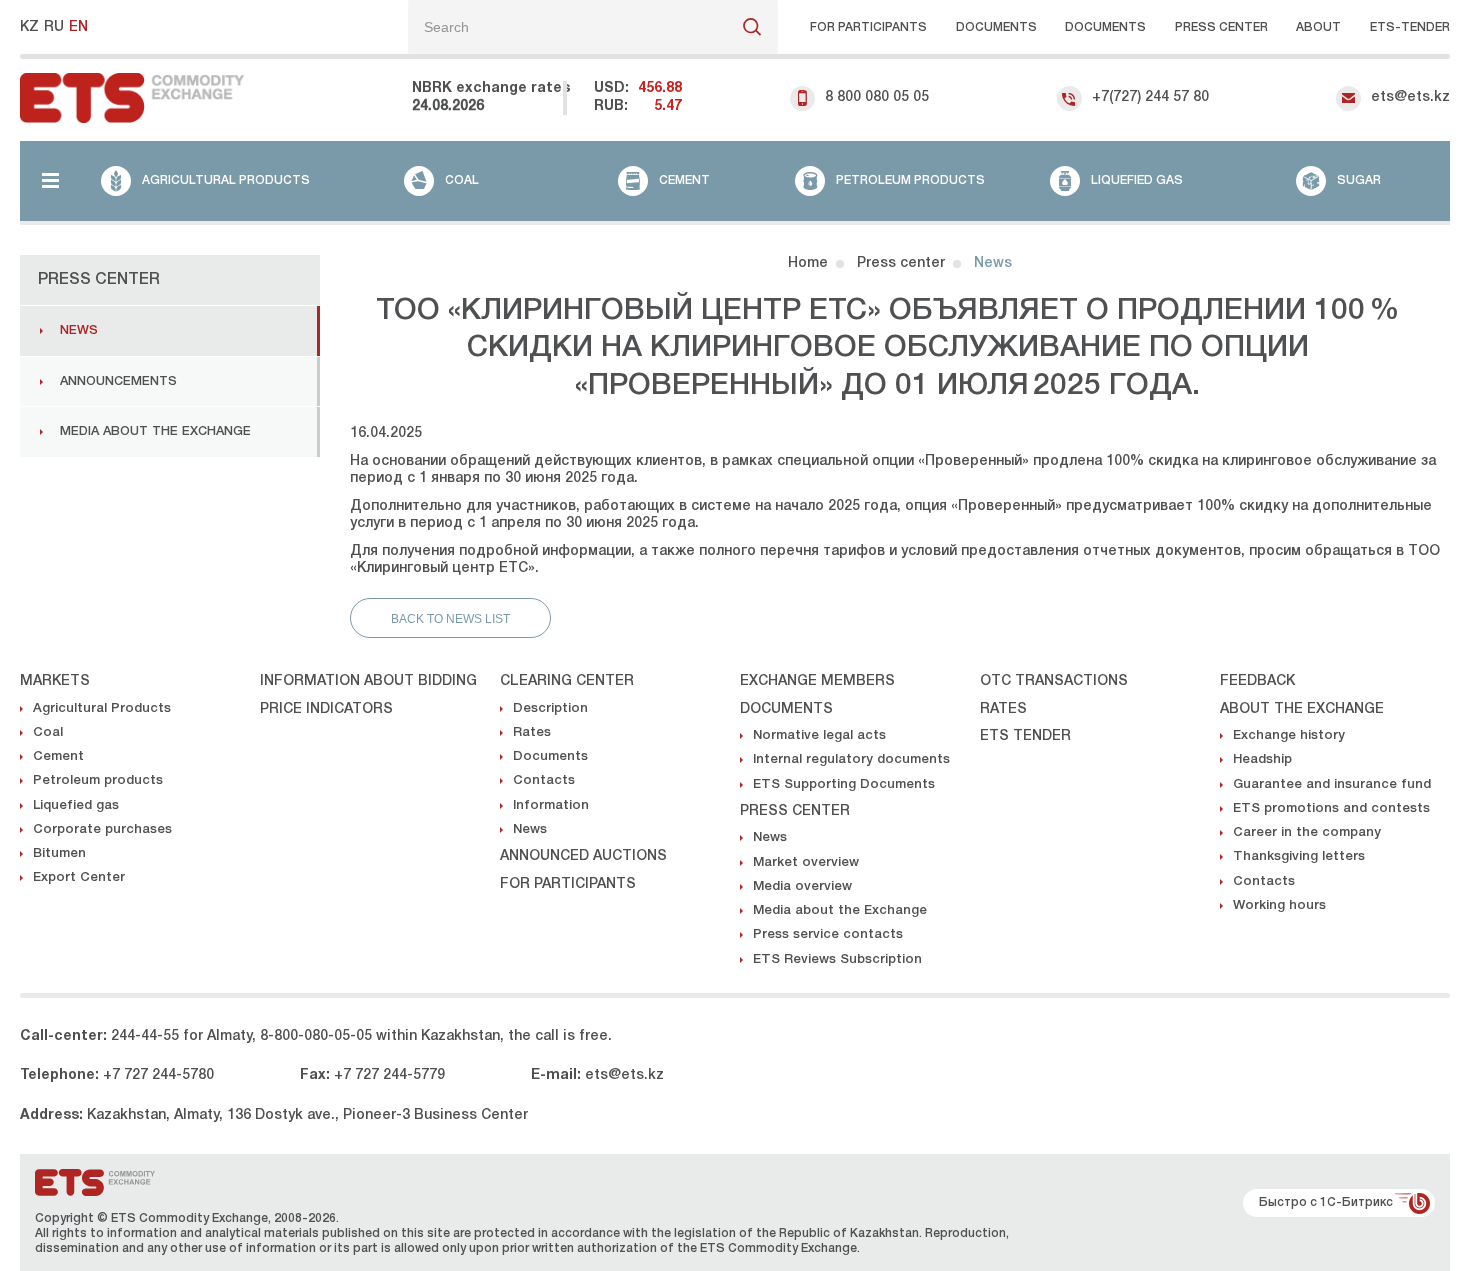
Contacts (544, 780)
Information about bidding (368, 681)
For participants (868, 27)
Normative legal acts (819, 735)
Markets (55, 681)
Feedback (1257, 681)
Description (550, 708)
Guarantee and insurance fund (1332, 784)
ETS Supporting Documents (844, 784)
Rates (532, 732)
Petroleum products (98, 780)
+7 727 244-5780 (158, 1075)
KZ (29, 27)
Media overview (802, 886)
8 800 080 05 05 (877, 97)
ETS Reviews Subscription (837, 959)
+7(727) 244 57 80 (1150, 97)
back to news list (450, 619)
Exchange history (1289, 735)
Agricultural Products (102, 708)
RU (54, 27)
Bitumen (59, 853)
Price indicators (326, 709)
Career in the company (1307, 832)
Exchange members (817, 681)
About (1318, 27)
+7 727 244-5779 (389, 1075)
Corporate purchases (102, 829)
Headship (1262, 759)
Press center (1221, 27)
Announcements (118, 381)
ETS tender (1025, 736)
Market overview (806, 862)
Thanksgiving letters (1299, 856)
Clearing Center (567, 681)
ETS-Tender (1410, 27)
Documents (996, 27)
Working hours (1279, 905)
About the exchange (1302, 709)
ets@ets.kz (1410, 97)
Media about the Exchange (155, 431)
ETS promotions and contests (1331, 808)
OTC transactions (1054, 681)
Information (551, 805)
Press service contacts (828, 934)
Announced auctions (583, 856)
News (79, 330)
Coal (48, 732)
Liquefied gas (76, 805)
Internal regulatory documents (851, 759)
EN (78, 27)
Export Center (79, 877)
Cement (58, 756)
